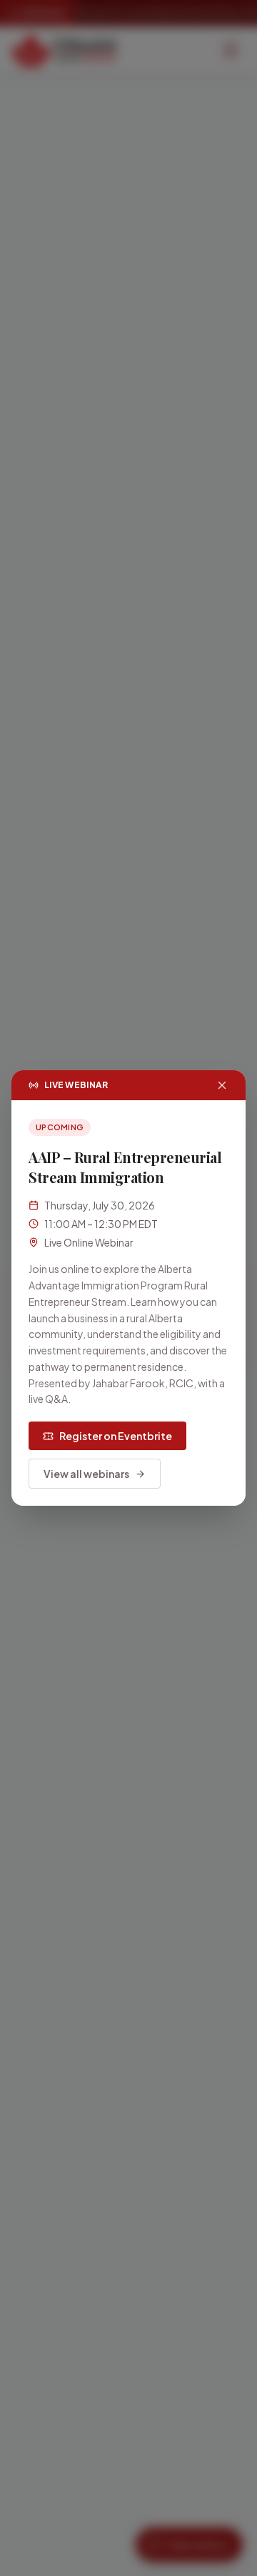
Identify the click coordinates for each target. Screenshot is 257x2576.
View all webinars (86, 1474)
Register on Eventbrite (116, 1436)
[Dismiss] (222, 1085)
